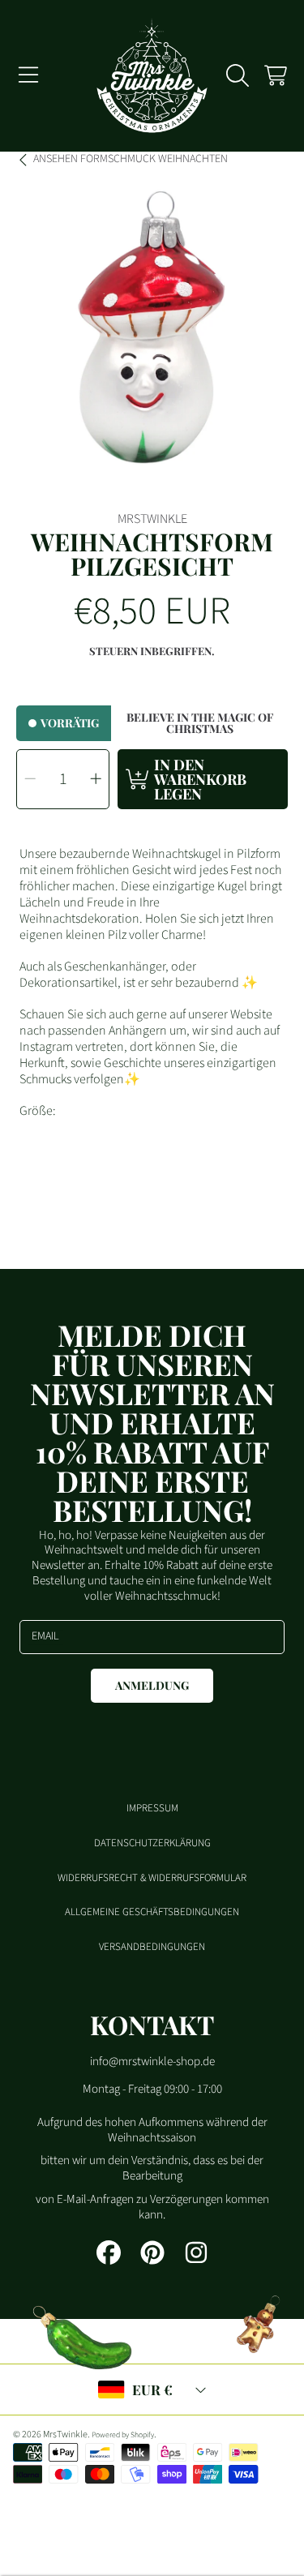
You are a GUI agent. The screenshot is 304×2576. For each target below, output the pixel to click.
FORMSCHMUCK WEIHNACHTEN (131, 160)
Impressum (152, 1808)
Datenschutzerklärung (152, 1843)
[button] (28, 75)
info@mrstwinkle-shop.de (152, 2062)
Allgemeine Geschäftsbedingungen (152, 1912)
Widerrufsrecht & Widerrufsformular (152, 1878)
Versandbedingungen (152, 1947)
